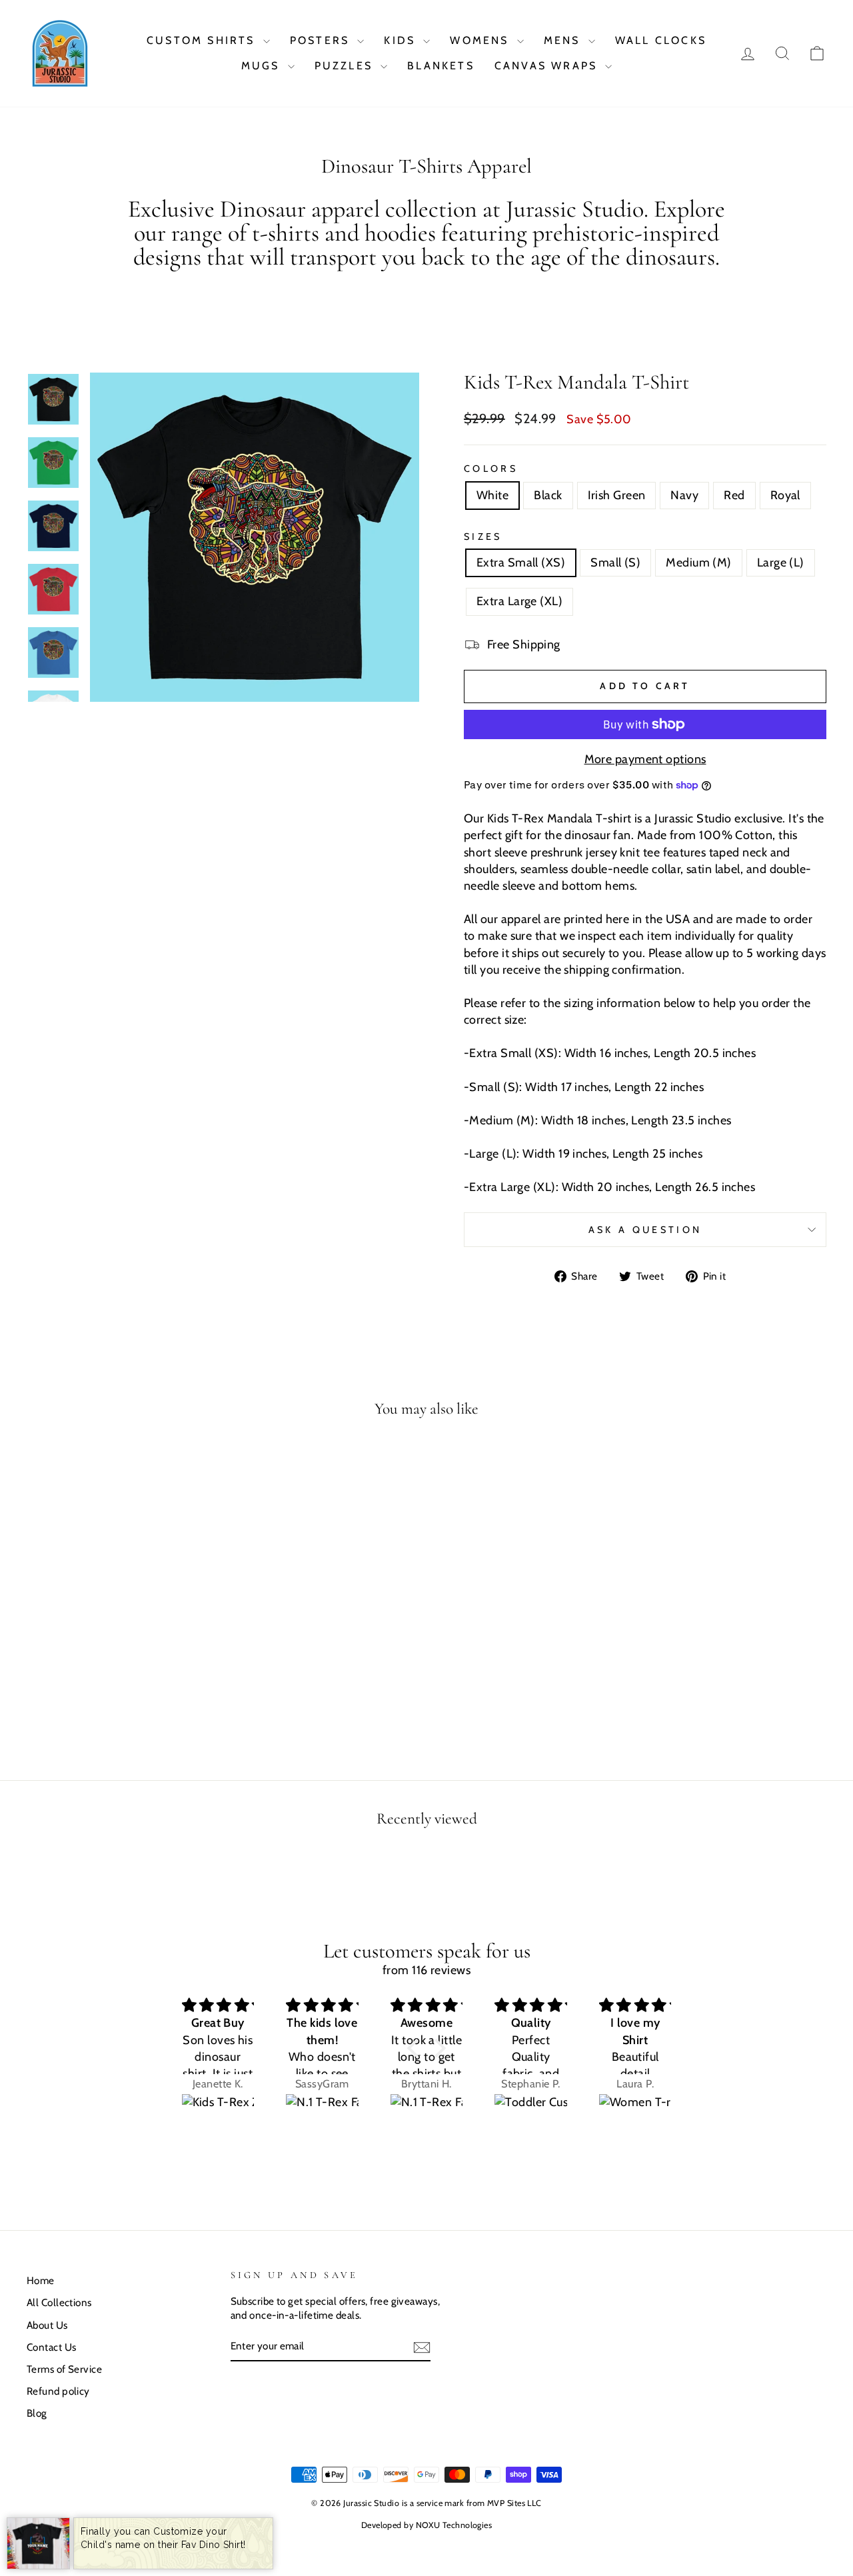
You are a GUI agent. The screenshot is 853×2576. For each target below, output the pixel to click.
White (492, 495)
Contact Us (52, 2347)
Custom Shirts (203, 40)
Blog (37, 2413)
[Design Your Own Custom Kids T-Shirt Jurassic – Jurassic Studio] (38, 2543)
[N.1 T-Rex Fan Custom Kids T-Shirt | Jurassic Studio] (322, 2113)
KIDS (402, 40)
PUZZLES (346, 66)
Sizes (483, 537)
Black (548, 495)
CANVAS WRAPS (548, 66)
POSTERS (322, 40)
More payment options (645, 759)
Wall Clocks (661, 40)
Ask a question (645, 1230)
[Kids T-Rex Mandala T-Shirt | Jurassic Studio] (60, 53)
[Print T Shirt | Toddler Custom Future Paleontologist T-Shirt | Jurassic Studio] (531, 2113)
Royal (785, 495)
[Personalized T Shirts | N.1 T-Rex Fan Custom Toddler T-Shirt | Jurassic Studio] (427, 2113)
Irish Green (617, 495)
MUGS (263, 66)
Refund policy (58, 2391)
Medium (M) (699, 563)
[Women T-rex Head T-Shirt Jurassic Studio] (635, 2113)
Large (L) (781, 563)
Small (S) (615, 563)
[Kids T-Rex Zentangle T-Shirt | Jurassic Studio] (218, 2113)
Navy (684, 495)
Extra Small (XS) (521, 563)
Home (41, 2280)
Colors (491, 469)
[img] (218, 2005)
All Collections (59, 2302)
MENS (564, 40)
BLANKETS (441, 66)
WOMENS (481, 40)
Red (734, 495)
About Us (47, 2325)
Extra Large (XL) (519, 601)
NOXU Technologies (454, 2525)
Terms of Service (64, 2369)
